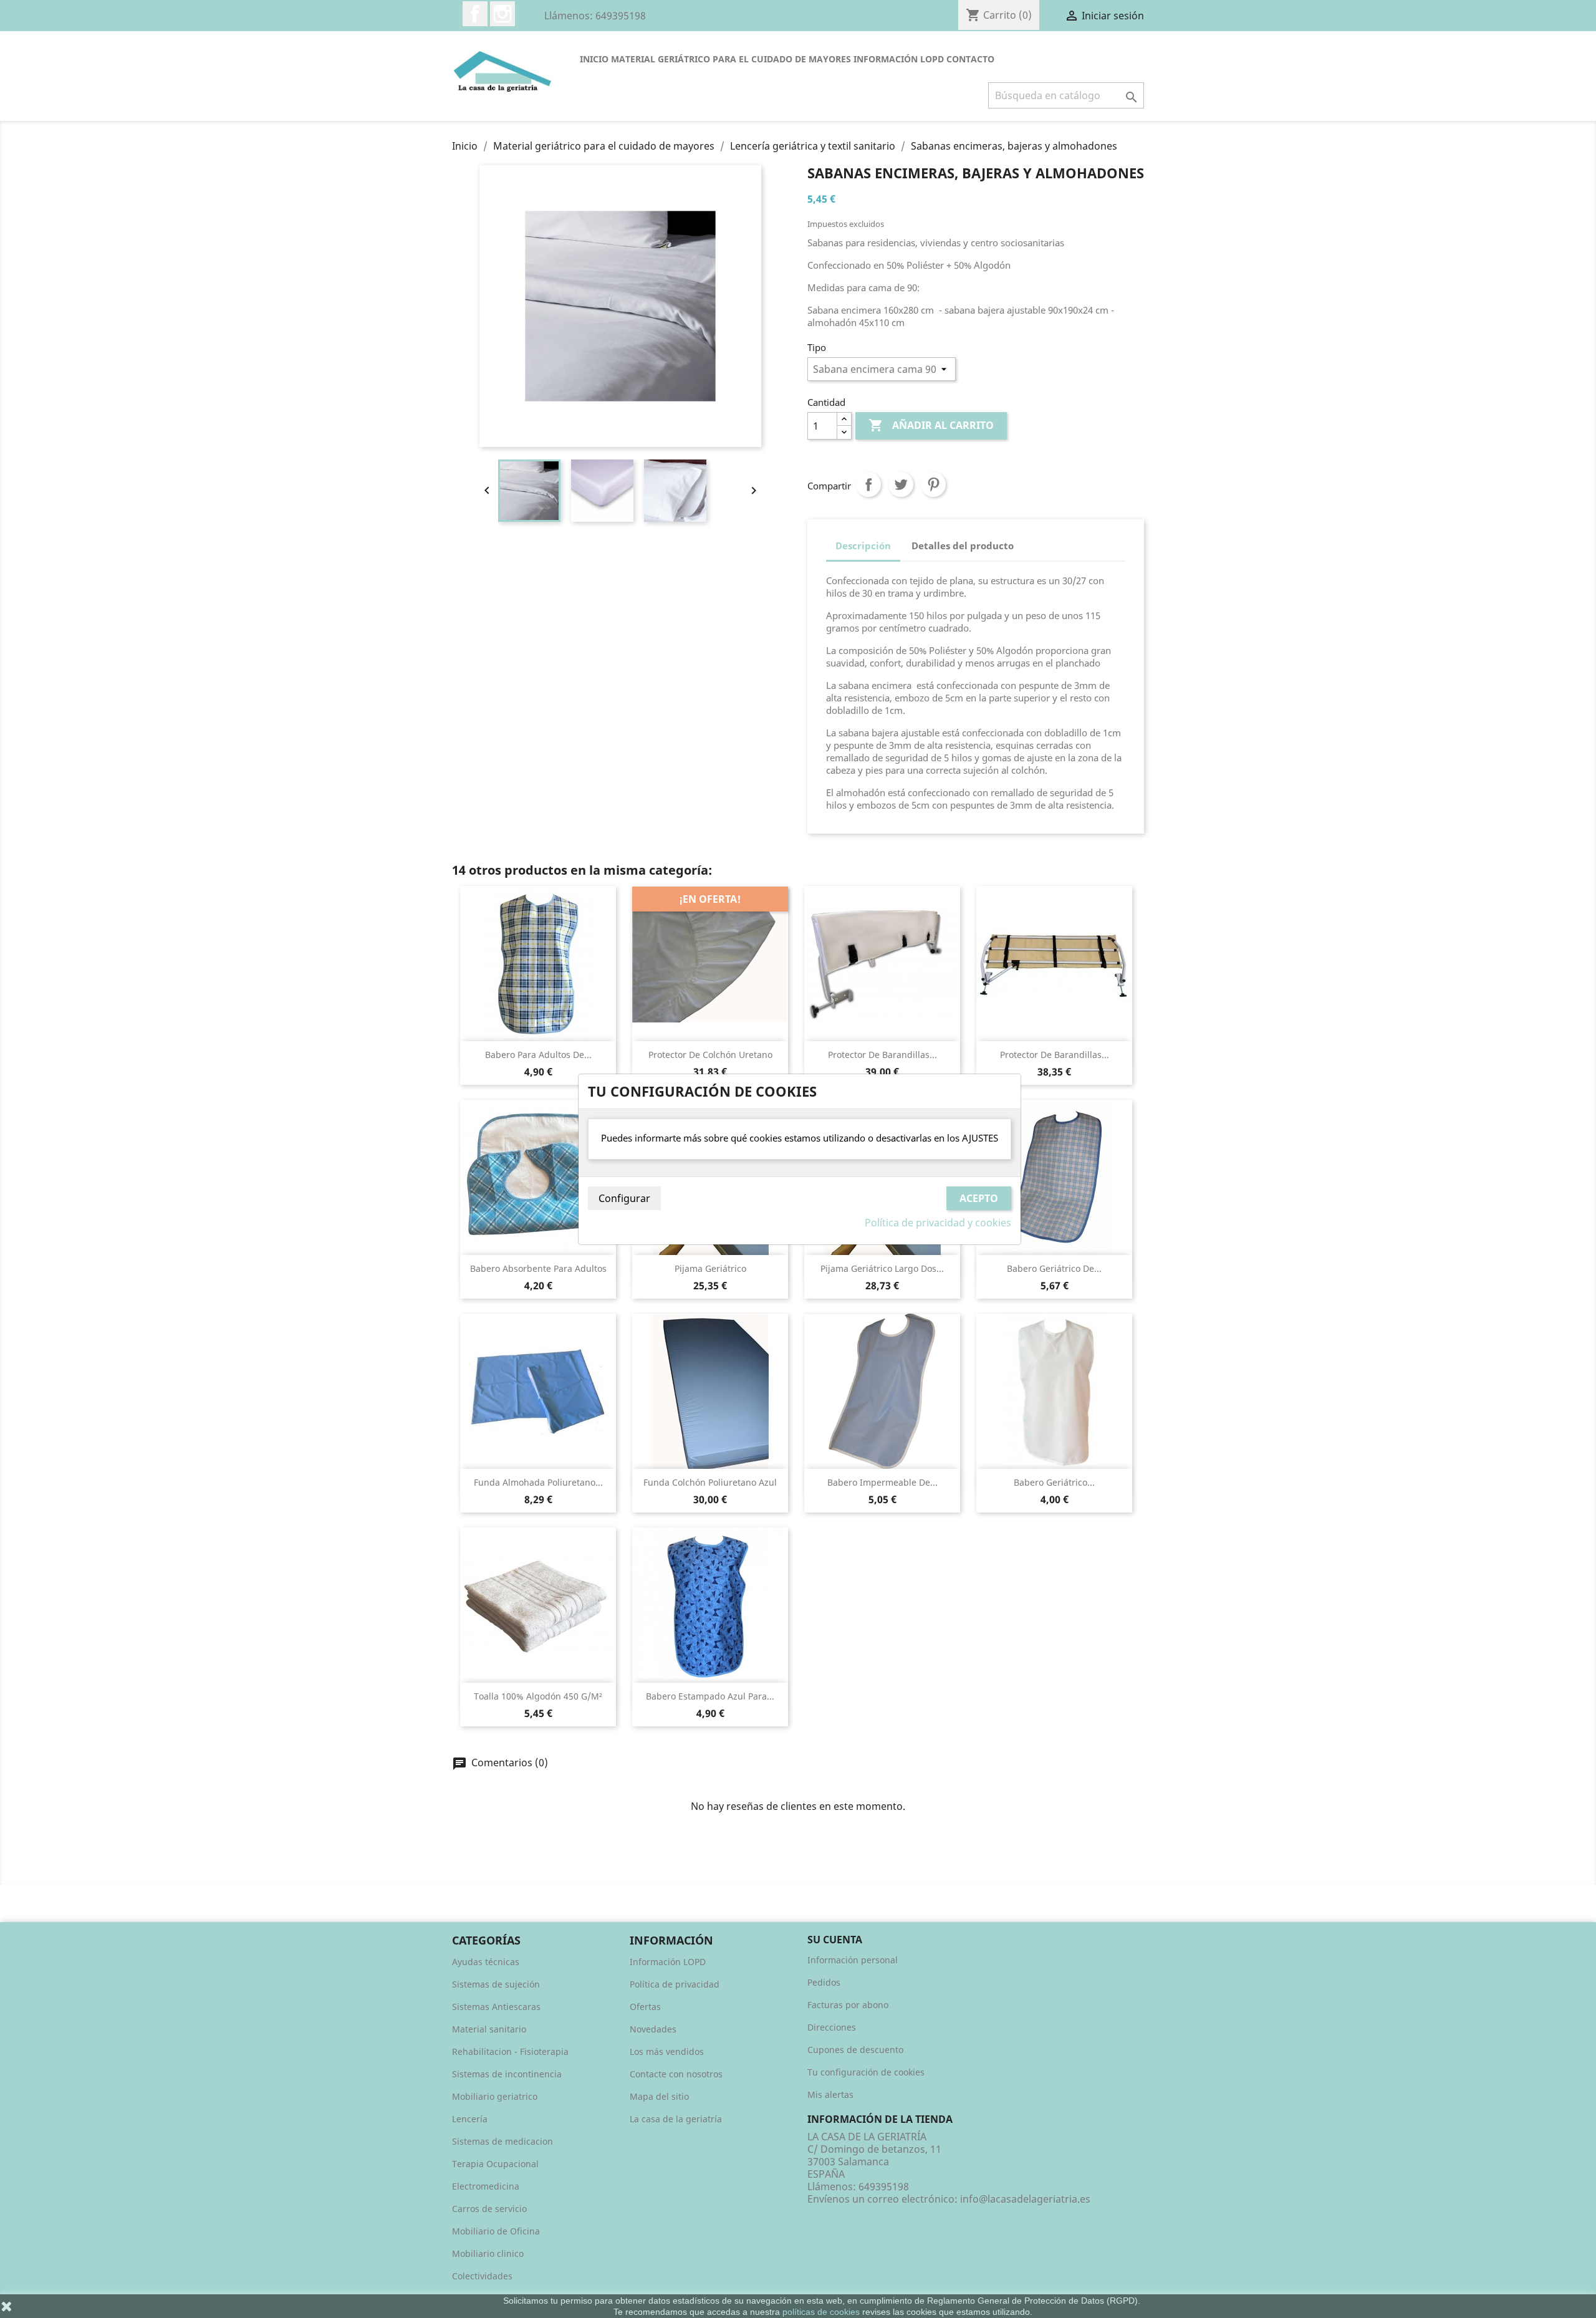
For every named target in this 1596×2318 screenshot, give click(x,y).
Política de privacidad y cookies (938, 1223)
